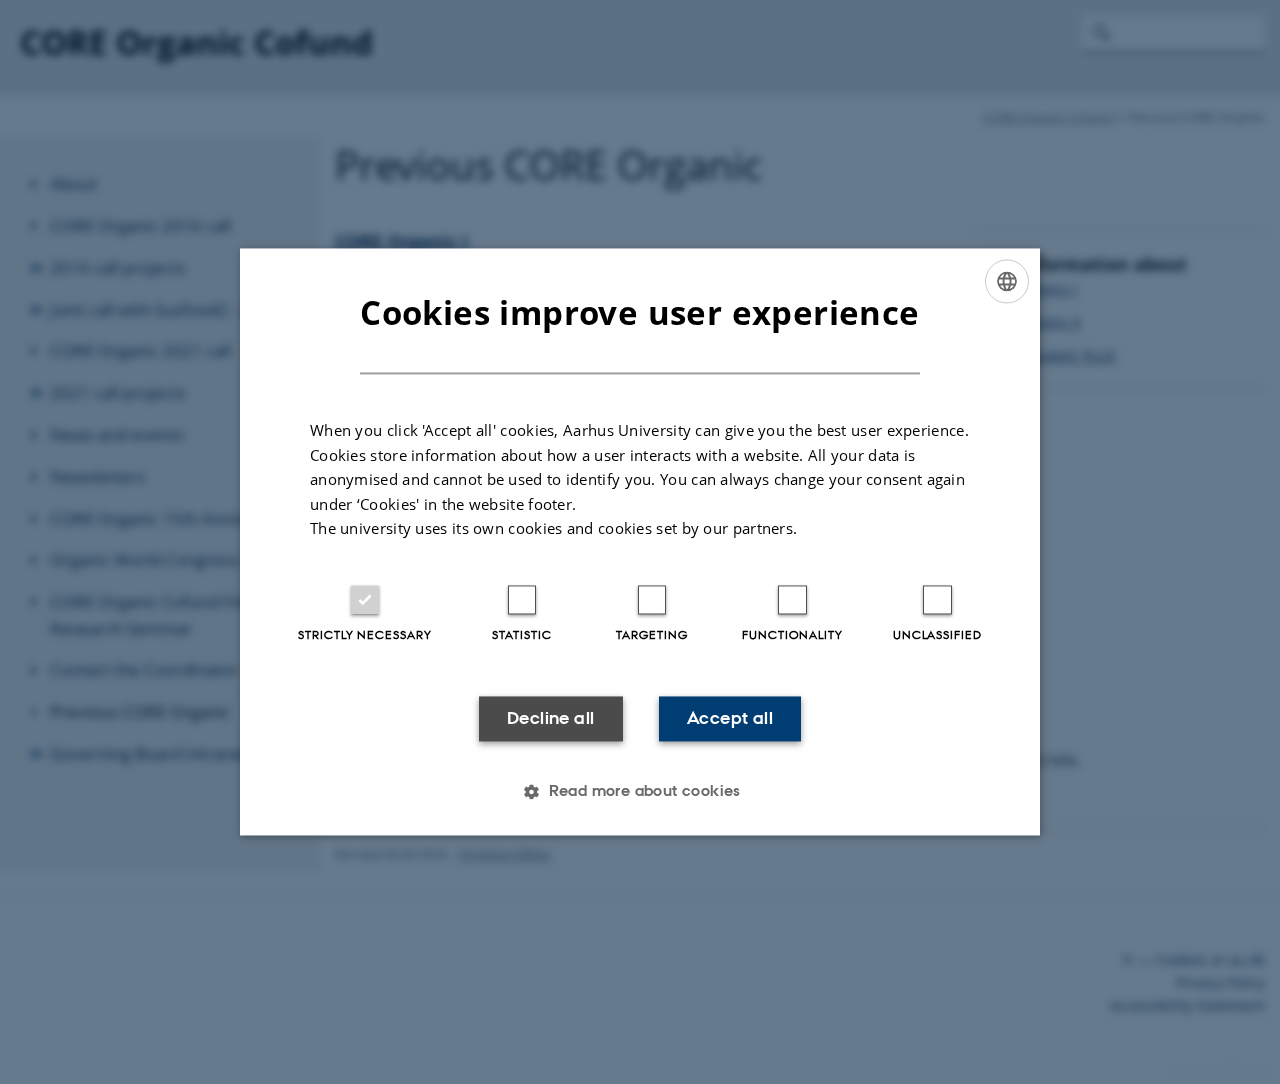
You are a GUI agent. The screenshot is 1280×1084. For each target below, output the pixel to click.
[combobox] (1007, 281)
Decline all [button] (550, 718)
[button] (640, 792)
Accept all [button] (730, 718)
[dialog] (640, 541)
